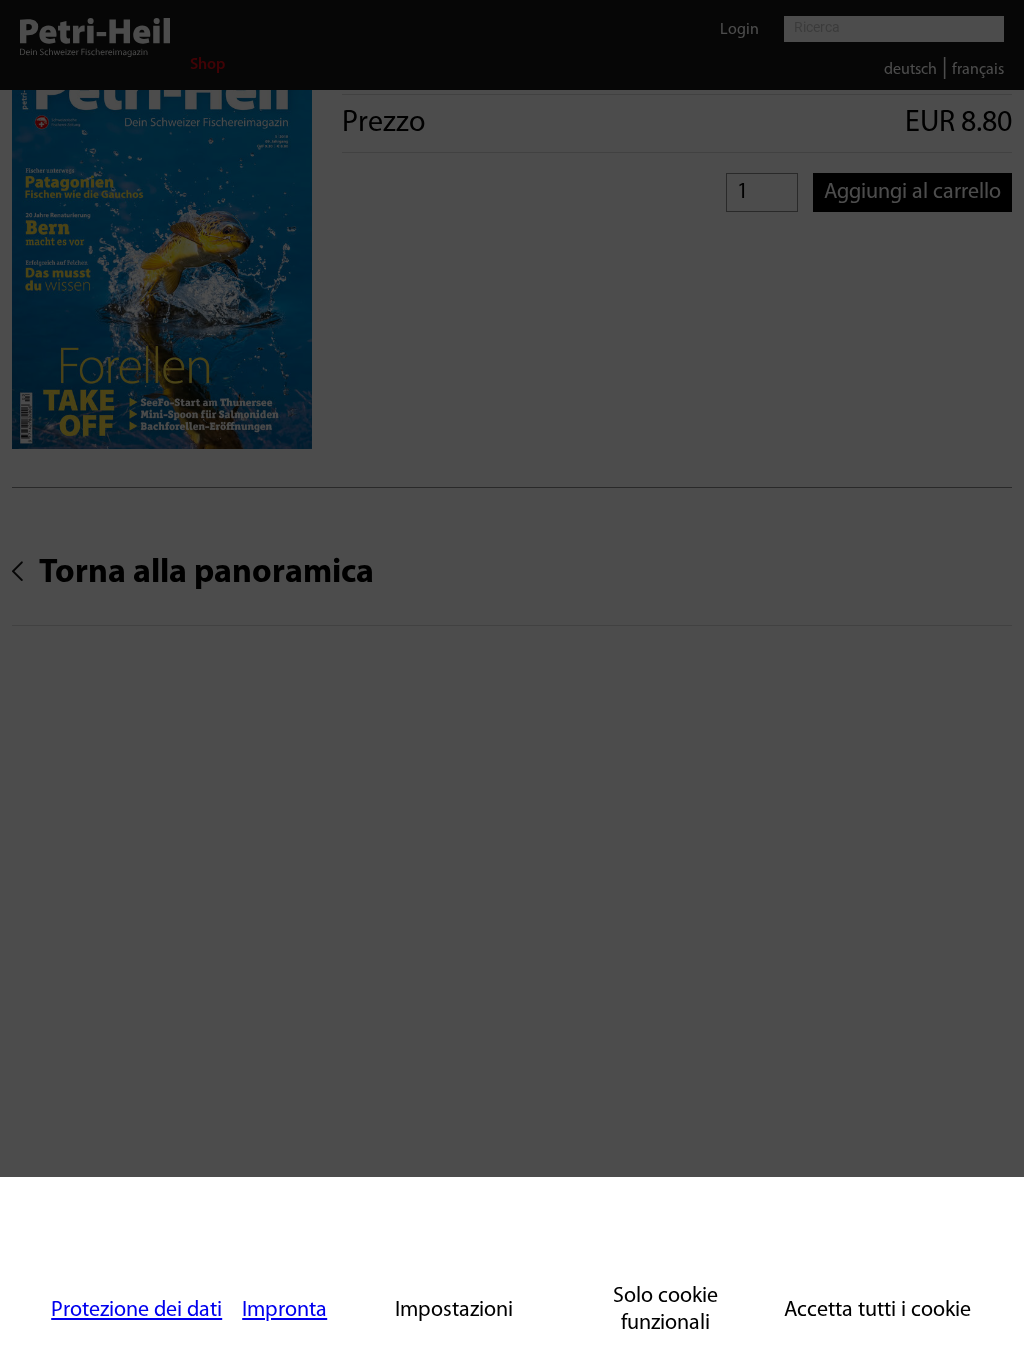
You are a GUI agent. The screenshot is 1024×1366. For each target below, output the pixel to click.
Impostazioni (454, 1310)
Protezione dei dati (136, 1310)
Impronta (284, 1310)
